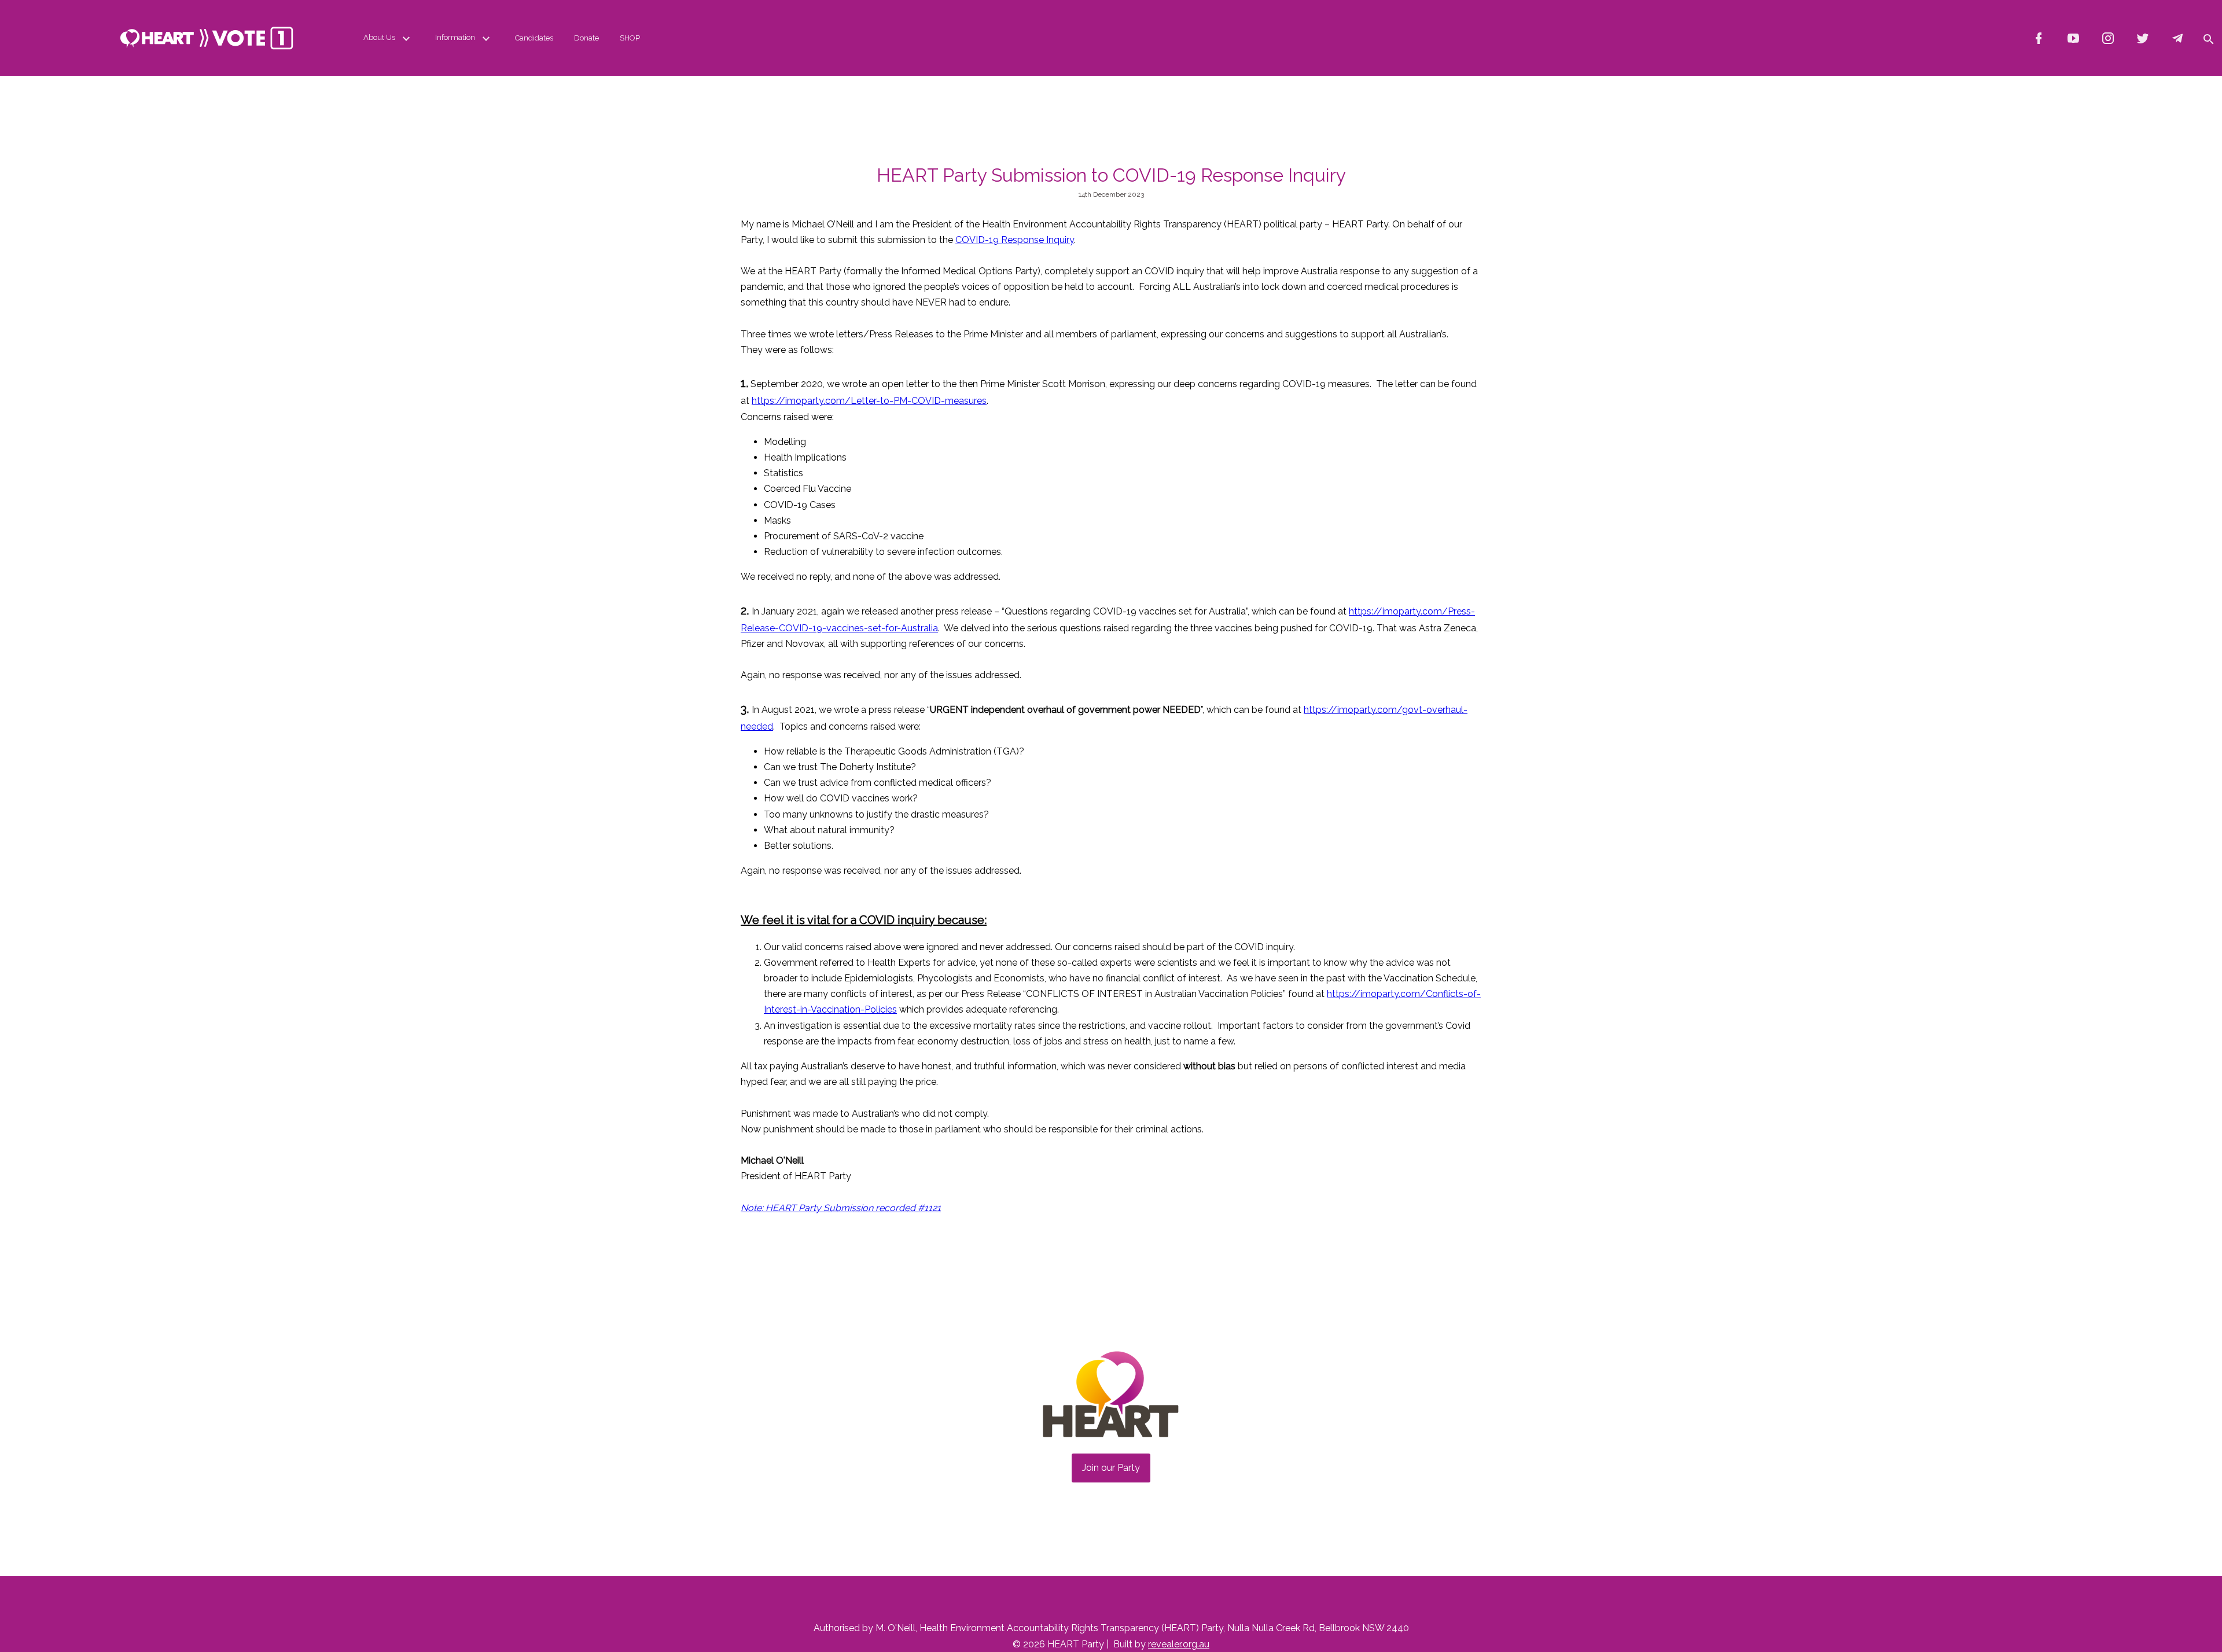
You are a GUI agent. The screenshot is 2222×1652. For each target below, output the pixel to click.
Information (455, 37)
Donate (586, 38)
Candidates (534, 38)
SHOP (630, 38)
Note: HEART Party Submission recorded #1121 (841, 1208)
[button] (2208, 38)
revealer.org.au (1179, 1644)
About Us (379, 37)
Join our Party (1111, 1468)
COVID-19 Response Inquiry (1015, 240)
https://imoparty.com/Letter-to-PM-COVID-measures (869, 401)
